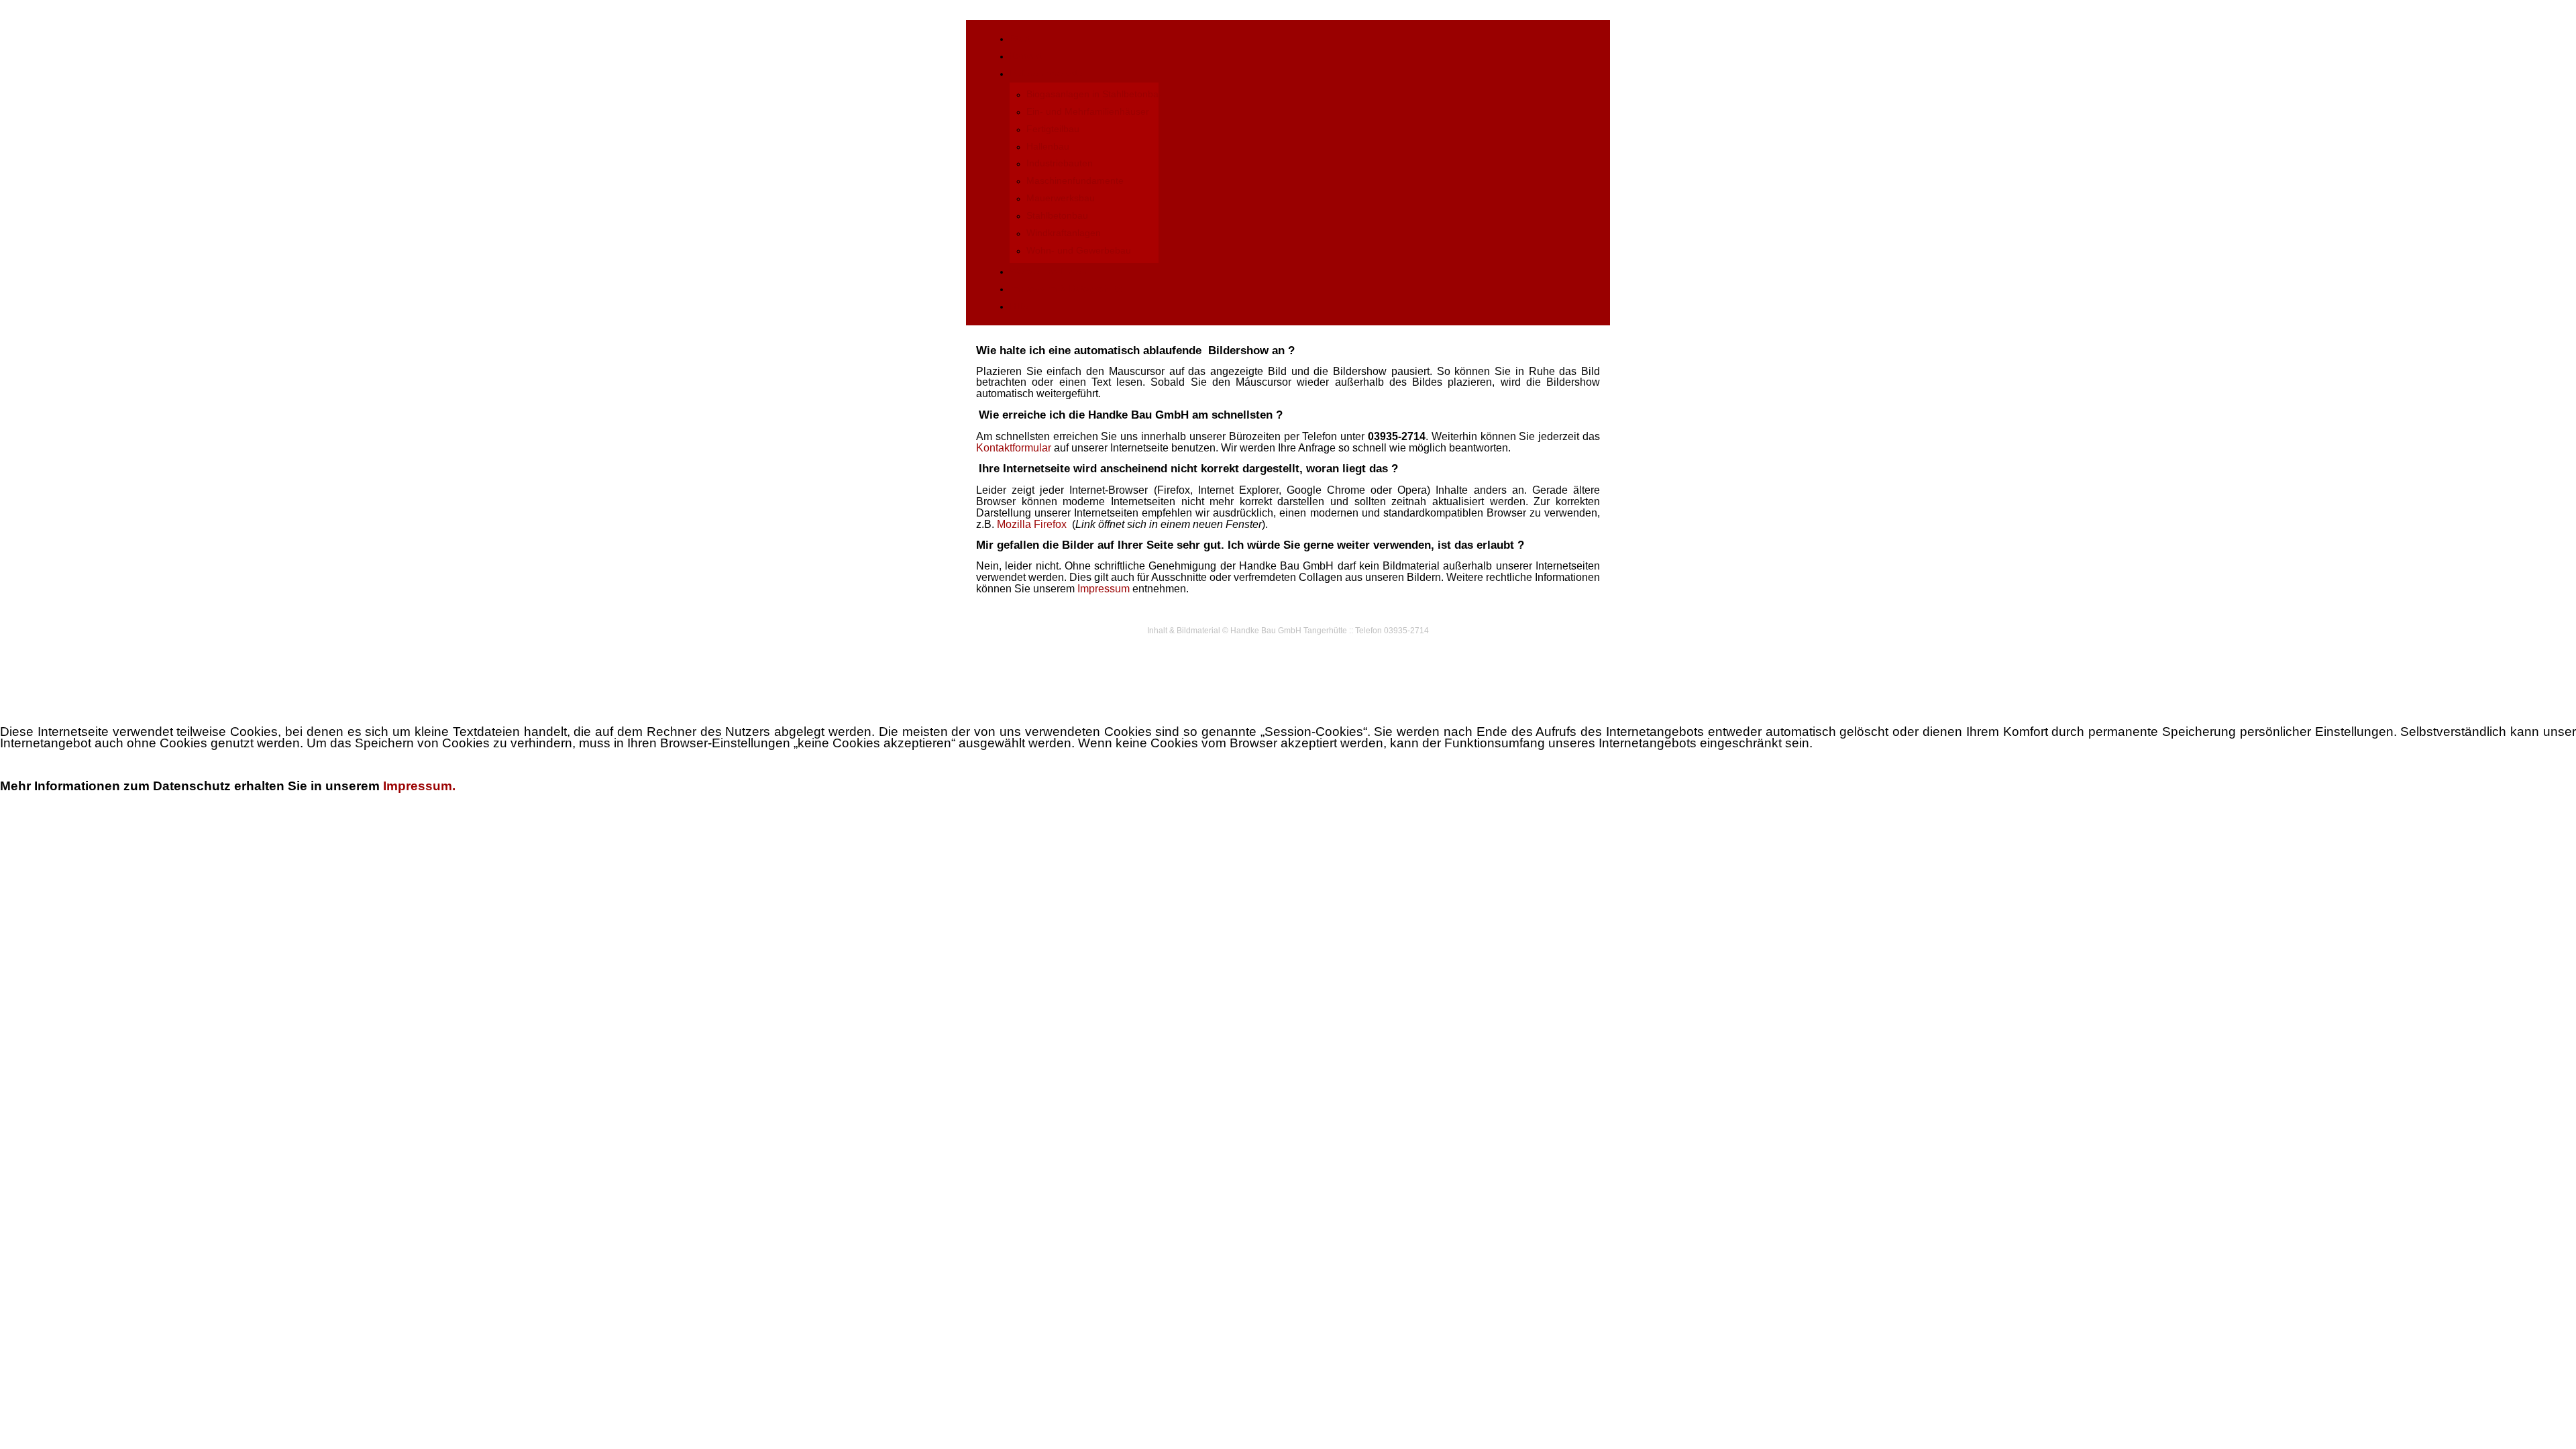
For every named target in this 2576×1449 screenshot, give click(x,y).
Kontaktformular (1014, 448)
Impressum (1104, 589)
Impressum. (419, 786)
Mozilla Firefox (1032, 524)
